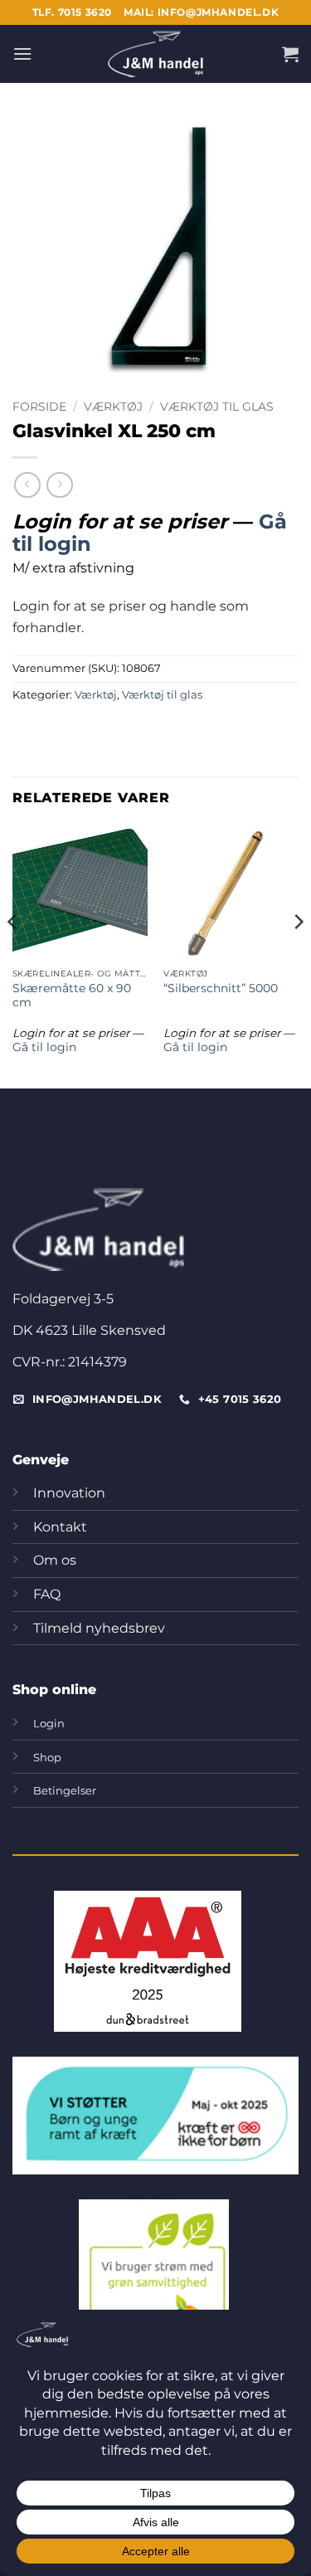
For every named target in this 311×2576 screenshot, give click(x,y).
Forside (39, 407)
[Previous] (13, 954)
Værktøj (113, 407)
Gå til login (44, 1047)
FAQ (47, 1594)
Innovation (69, 1493)
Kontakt (60, 1527)
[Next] (298, 954)
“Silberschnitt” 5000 (221, 988)
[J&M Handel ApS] (156, 54)
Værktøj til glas (217, 407)
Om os (55, 1560)
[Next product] (27, 485)
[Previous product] (59, 485)
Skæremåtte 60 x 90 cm (72, 996)
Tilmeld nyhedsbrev (99, 1628)
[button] (22, 54)
